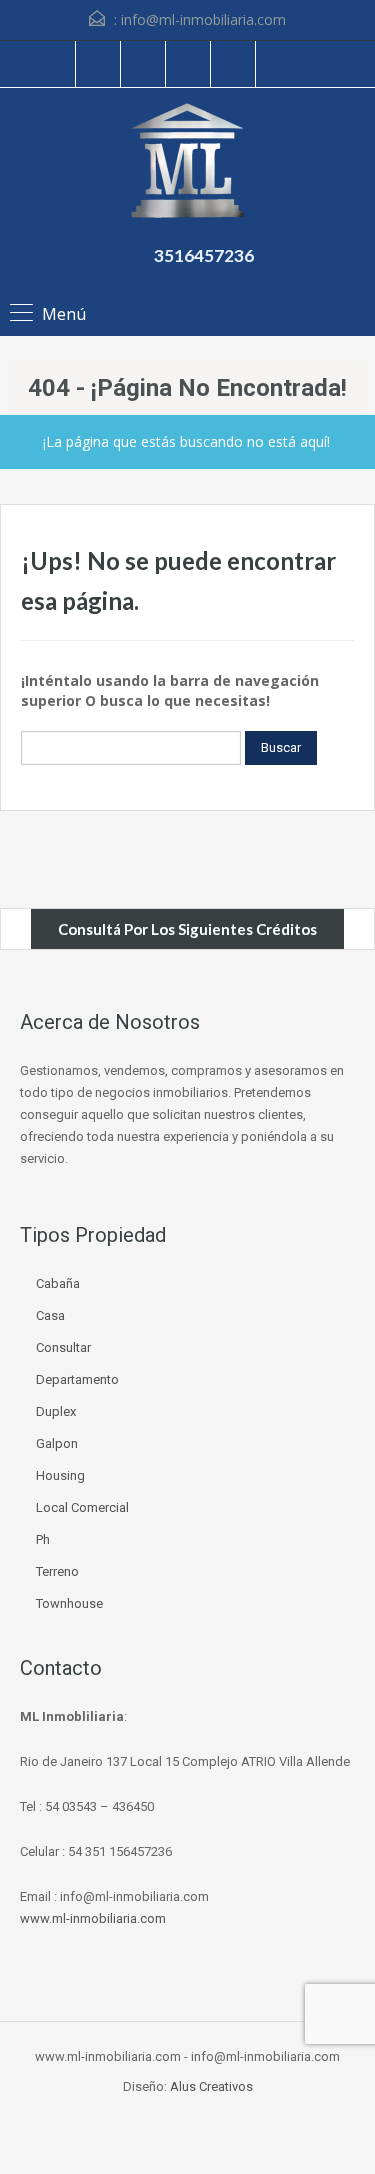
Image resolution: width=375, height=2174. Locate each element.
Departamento (77, 1379)
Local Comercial (82, 1507)
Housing (60, 1475)
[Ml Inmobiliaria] (187, 163)
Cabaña (58, 1283)
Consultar (63, 1347)
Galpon (57, 1443)
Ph (43, 1539)
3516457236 (204, 255)
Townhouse (69, 1603)
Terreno (57, 1571)
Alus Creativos (211, 2086)
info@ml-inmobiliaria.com (203, 19)
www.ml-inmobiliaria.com (93, 1918)
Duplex (56, 1411)
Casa (50, 1315)
